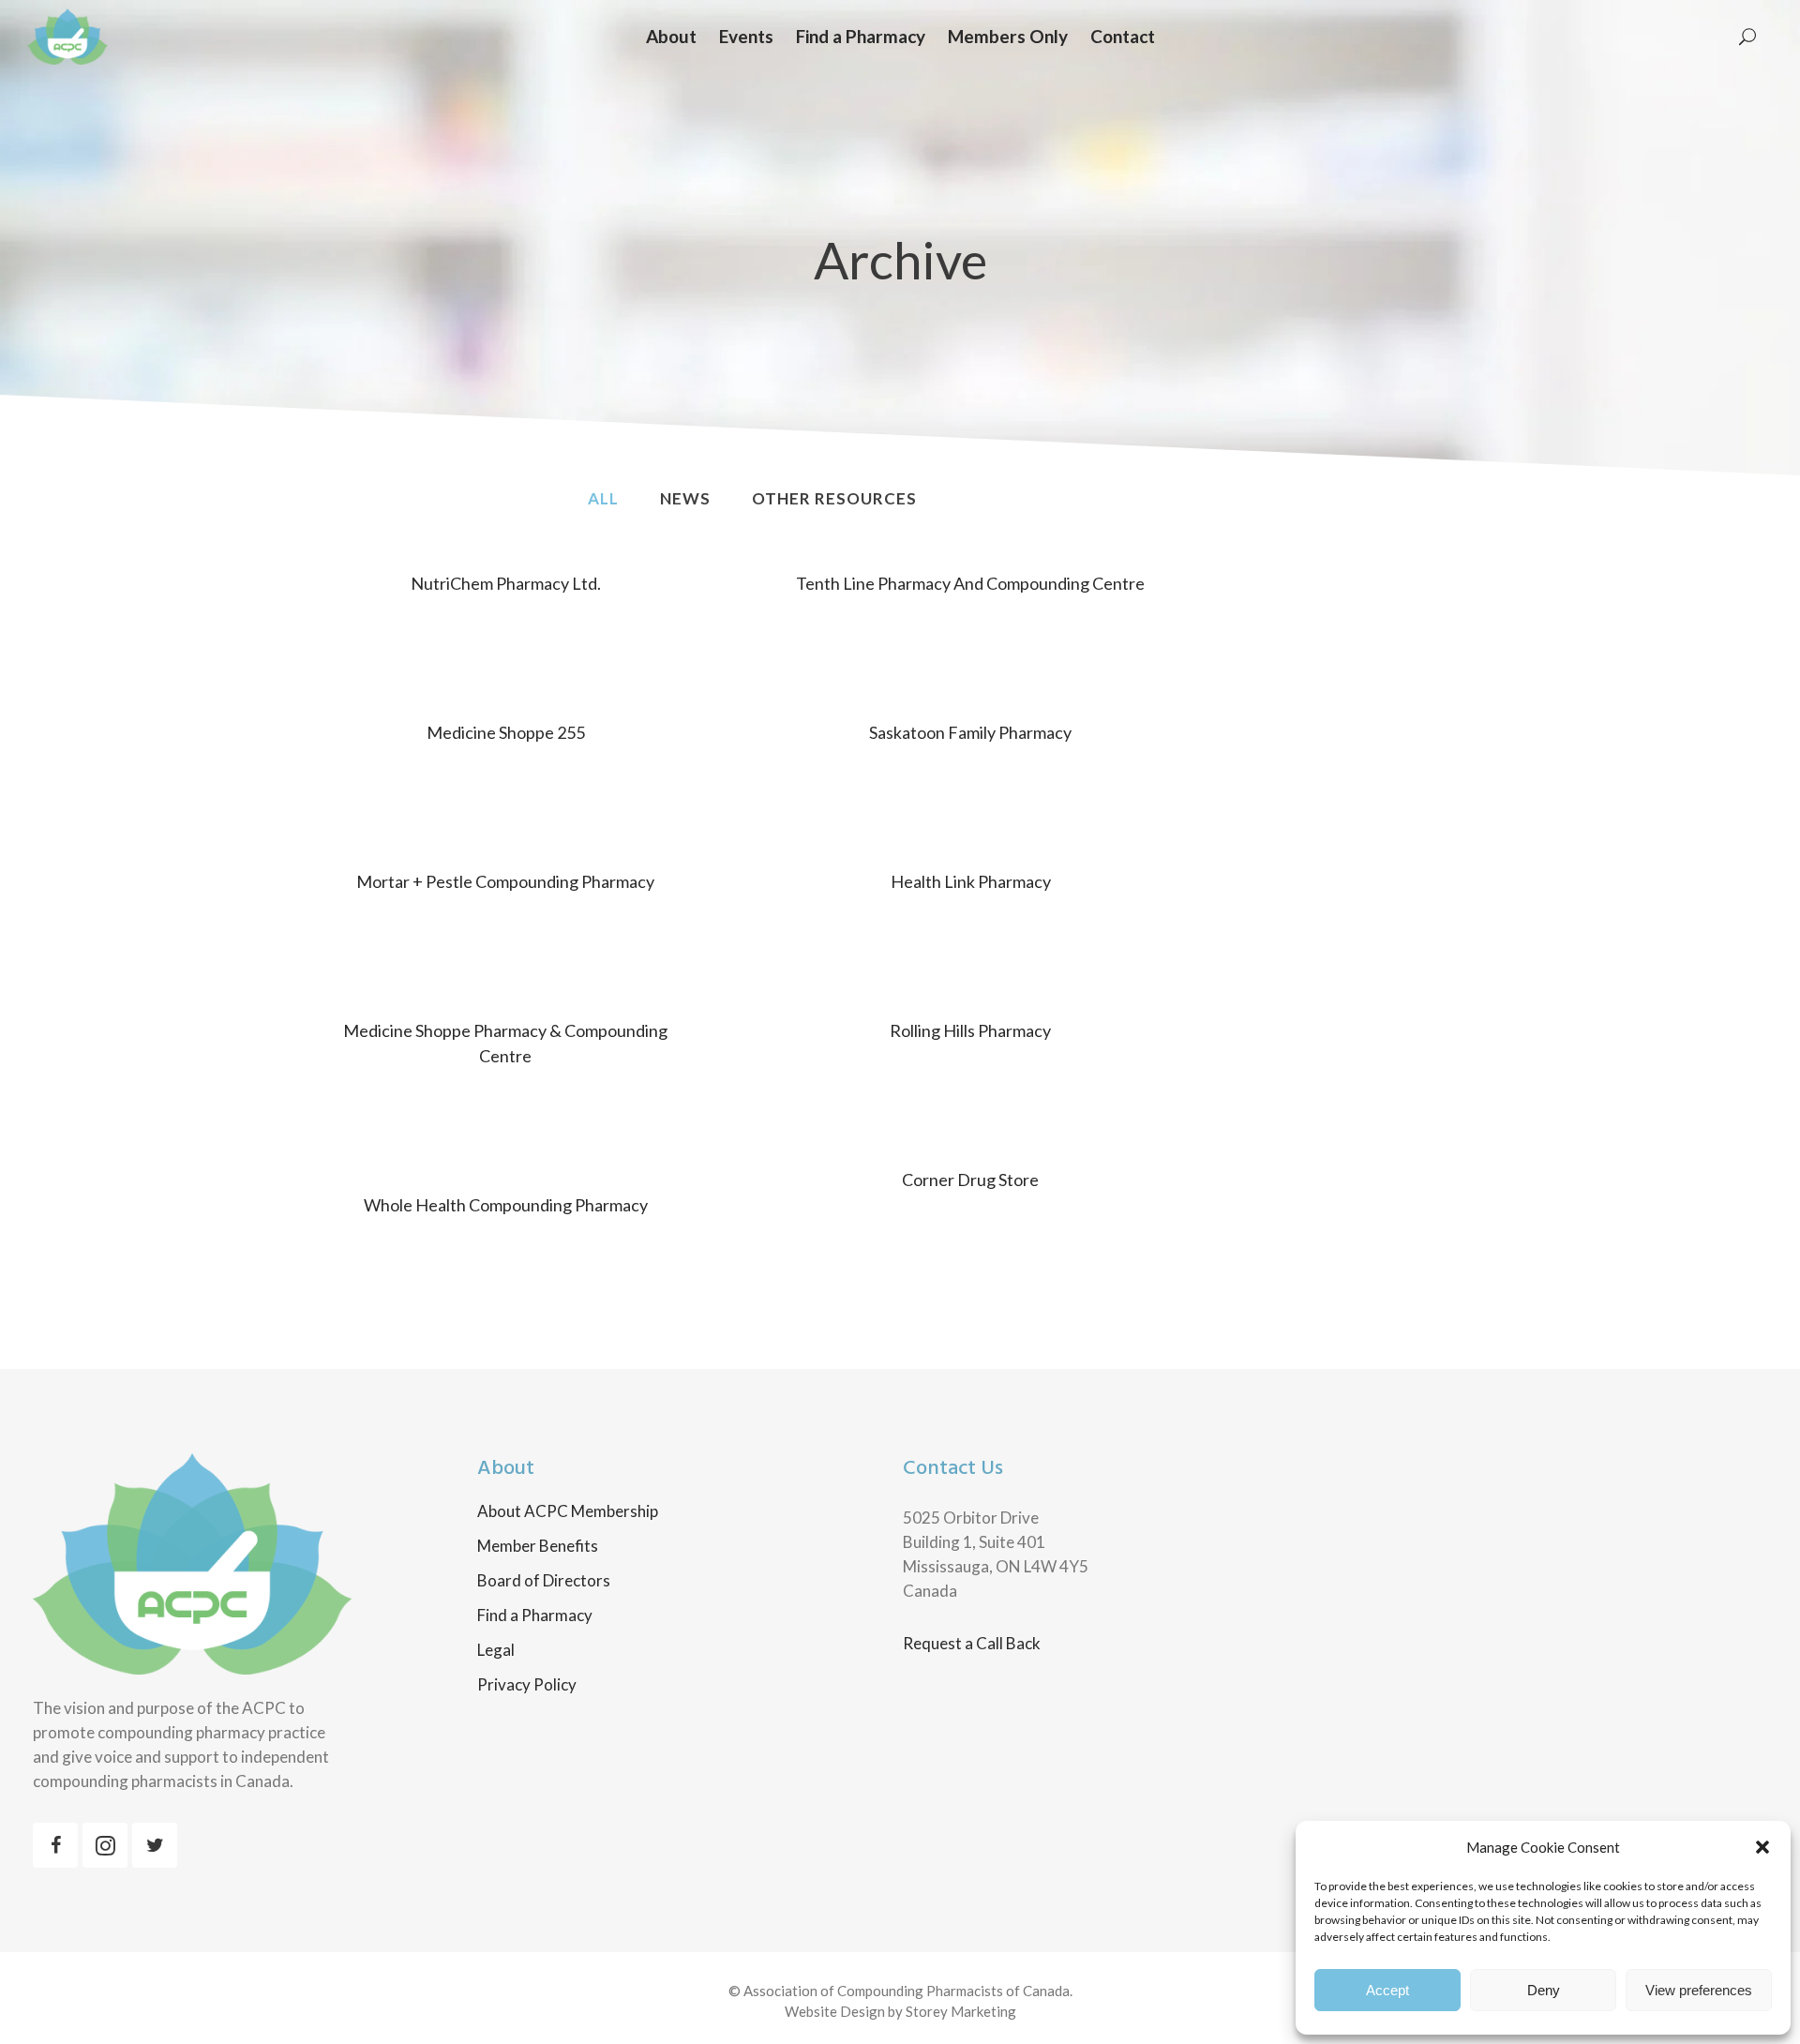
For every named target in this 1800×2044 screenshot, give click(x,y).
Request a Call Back (972, 1643)
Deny (1544, 1990)
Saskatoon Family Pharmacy (970, 732)
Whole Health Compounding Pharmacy (506, 1205)
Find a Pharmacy (535, 1616)
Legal (496, 1650)
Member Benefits (538, 1546)
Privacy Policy (527, 1685)
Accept (1387, 1990)
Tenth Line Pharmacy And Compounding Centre (970, 583)
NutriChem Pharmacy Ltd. (506, 583)
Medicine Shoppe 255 (506, 732)
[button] (1762, 1847)
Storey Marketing (961, 2011)
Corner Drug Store (970, 1180)
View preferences (1699, 1990)
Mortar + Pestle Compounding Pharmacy (505, 881)
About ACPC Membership (568, 1511)
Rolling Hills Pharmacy (970, 1030)
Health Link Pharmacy (971, 881)
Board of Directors (544, 1581)
